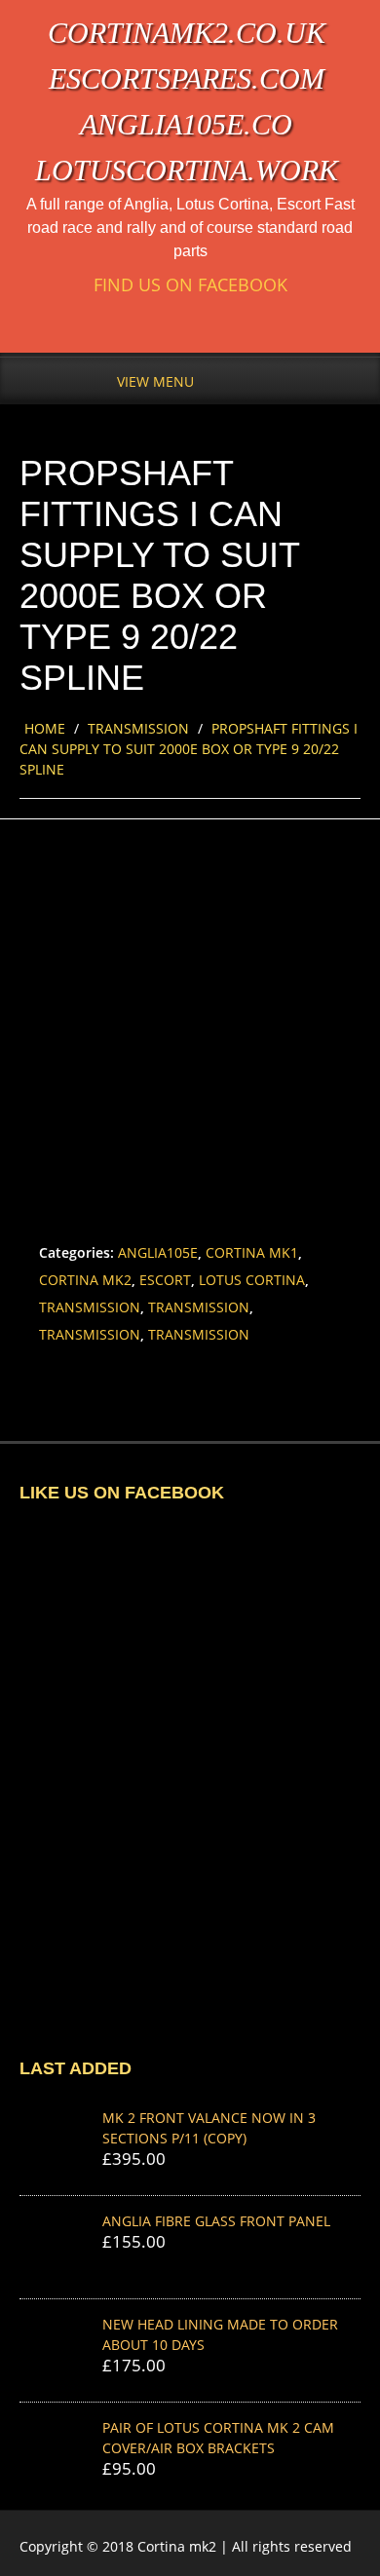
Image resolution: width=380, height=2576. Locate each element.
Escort (165, 1280)
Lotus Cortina (252, 1280)
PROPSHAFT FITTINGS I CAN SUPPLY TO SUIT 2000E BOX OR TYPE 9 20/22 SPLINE (189, 749)
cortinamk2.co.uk (187, 33)
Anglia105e (158, 1252)
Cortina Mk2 (85, 1280)
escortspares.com (187, 78)
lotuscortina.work (187, 170)
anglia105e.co (186, 124)
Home (45, 728)
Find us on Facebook (190, 285)
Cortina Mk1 (252, 1252)
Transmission (138, 728)
